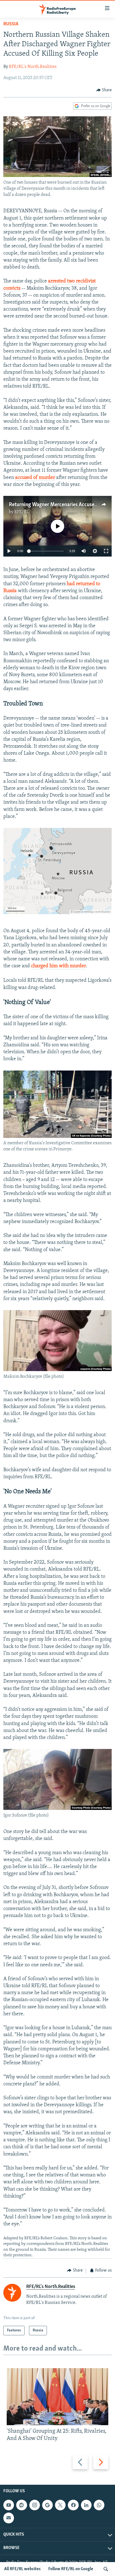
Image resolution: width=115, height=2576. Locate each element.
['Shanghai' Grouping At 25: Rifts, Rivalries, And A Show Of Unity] (57, 2397)
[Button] (104, 90)
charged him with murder (58, 966)
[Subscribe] (9, 2518)
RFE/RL (22, 512)
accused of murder (35, 478)
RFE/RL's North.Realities (33, 67)
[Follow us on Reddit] (21, 2505)
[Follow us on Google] (47, 2505)
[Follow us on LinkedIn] (86, 2505)
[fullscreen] (106, 551)
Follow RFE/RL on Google (71, 2569)
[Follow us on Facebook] (73, 2505)
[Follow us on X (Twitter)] (60, 2505)
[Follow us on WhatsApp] (99, 2505)
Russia (11, 24)
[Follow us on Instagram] (35, 2505)
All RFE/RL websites (22, 2569)
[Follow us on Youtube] (9, 2505)
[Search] (106, 2569)
